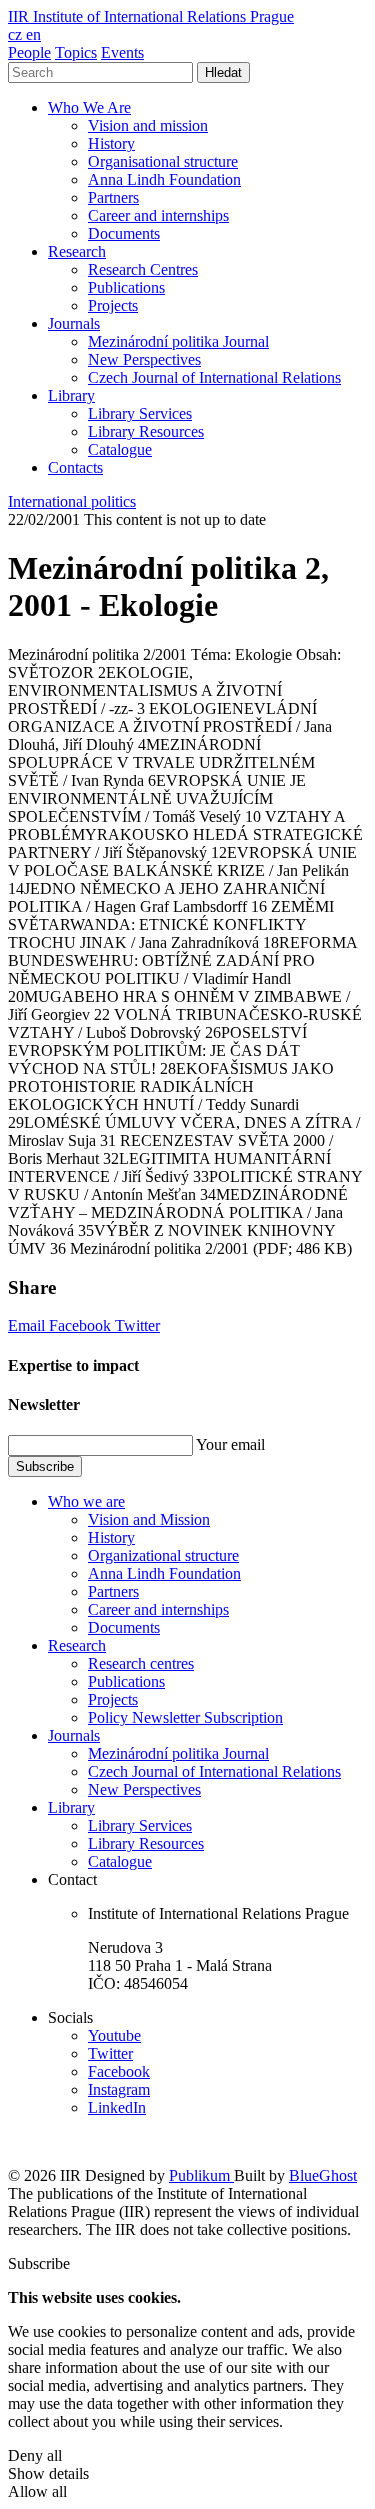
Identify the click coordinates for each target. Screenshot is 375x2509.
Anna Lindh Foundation (164, 179)
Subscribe (45, 1466)
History (111, 143)
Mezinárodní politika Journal (178, 341)
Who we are (86, 1501)
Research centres (141, 1663)
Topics (76, 52)
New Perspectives (144, 359)
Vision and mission (148, 125)
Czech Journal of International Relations (214, 377)
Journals (74, 323)
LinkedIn (117, 2107)
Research (77, 251)
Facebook (82, 1325)
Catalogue (120, 449)
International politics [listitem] (72, 501)
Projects (113, 305)
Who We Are (89, 107)
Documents (124, 233)
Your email (230, 1444)
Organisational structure (163, 161)
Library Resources (146, 431)
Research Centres (143, 269)
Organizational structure (163, 1555)
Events (122, 52)
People (29, 52)
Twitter (137, 1325)
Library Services (140, 413)
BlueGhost (323, 2175)
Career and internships (158, 215)
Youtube (114, 2035)
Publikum (201, 2175)
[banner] (151, 16)
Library (71, 395)
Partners (113, 197)
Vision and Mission (149, 1519)
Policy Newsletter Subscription (185, 1717)
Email (28, 1325)
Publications (126, 287)
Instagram (119, 2089)
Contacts (75, 467)
